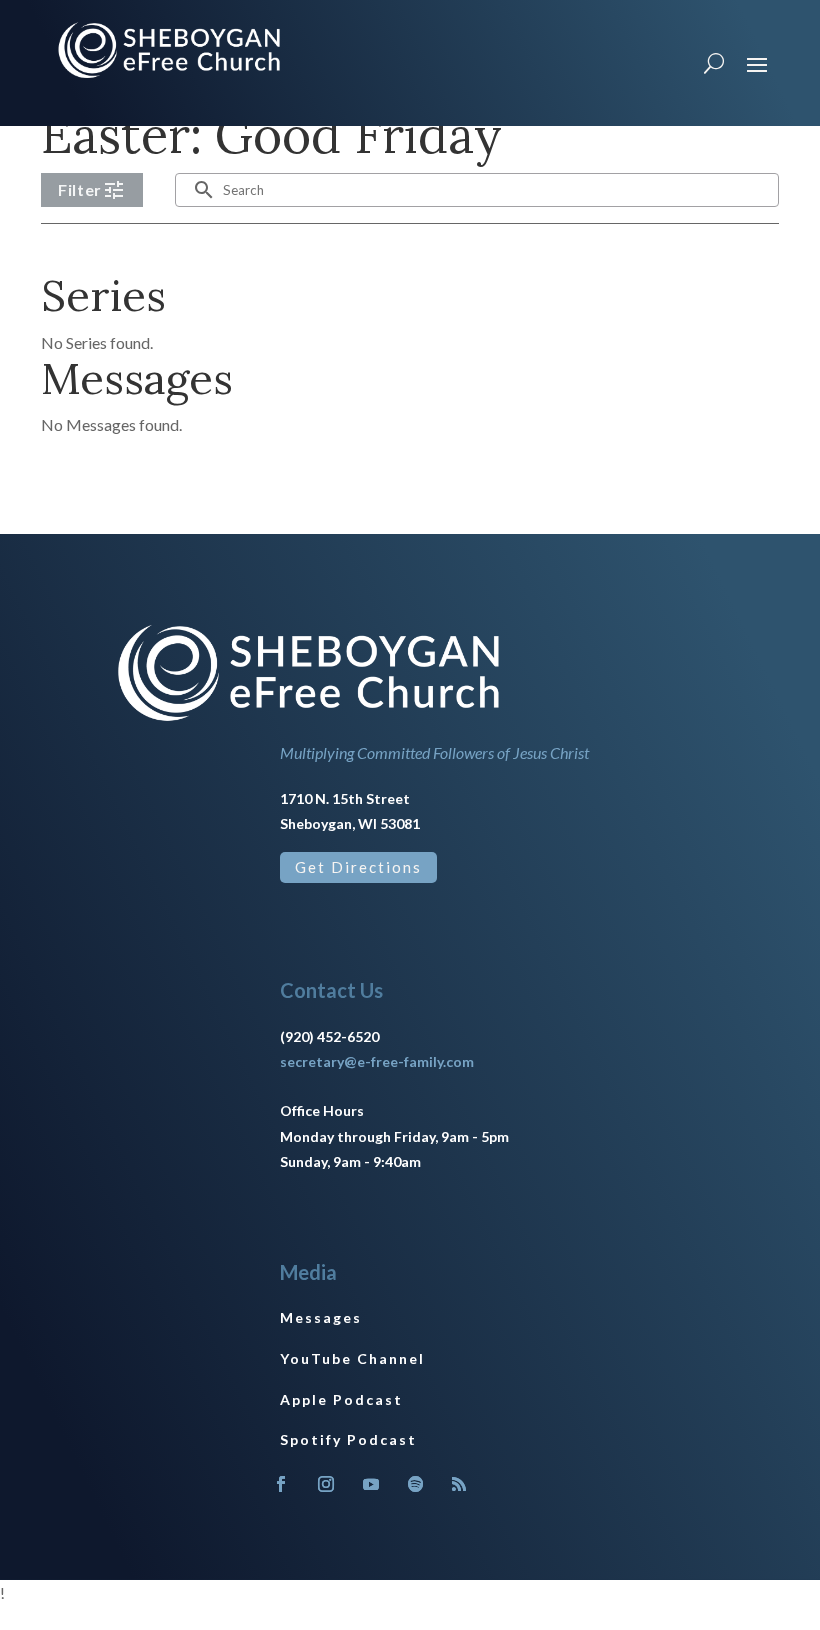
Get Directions (358, 867)
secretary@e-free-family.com (377, 1061)
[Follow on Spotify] (416, 1484)
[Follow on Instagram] (326, 1484)
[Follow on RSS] (459, 1484)
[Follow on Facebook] (281, 1484)
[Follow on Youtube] (371, 1484)
